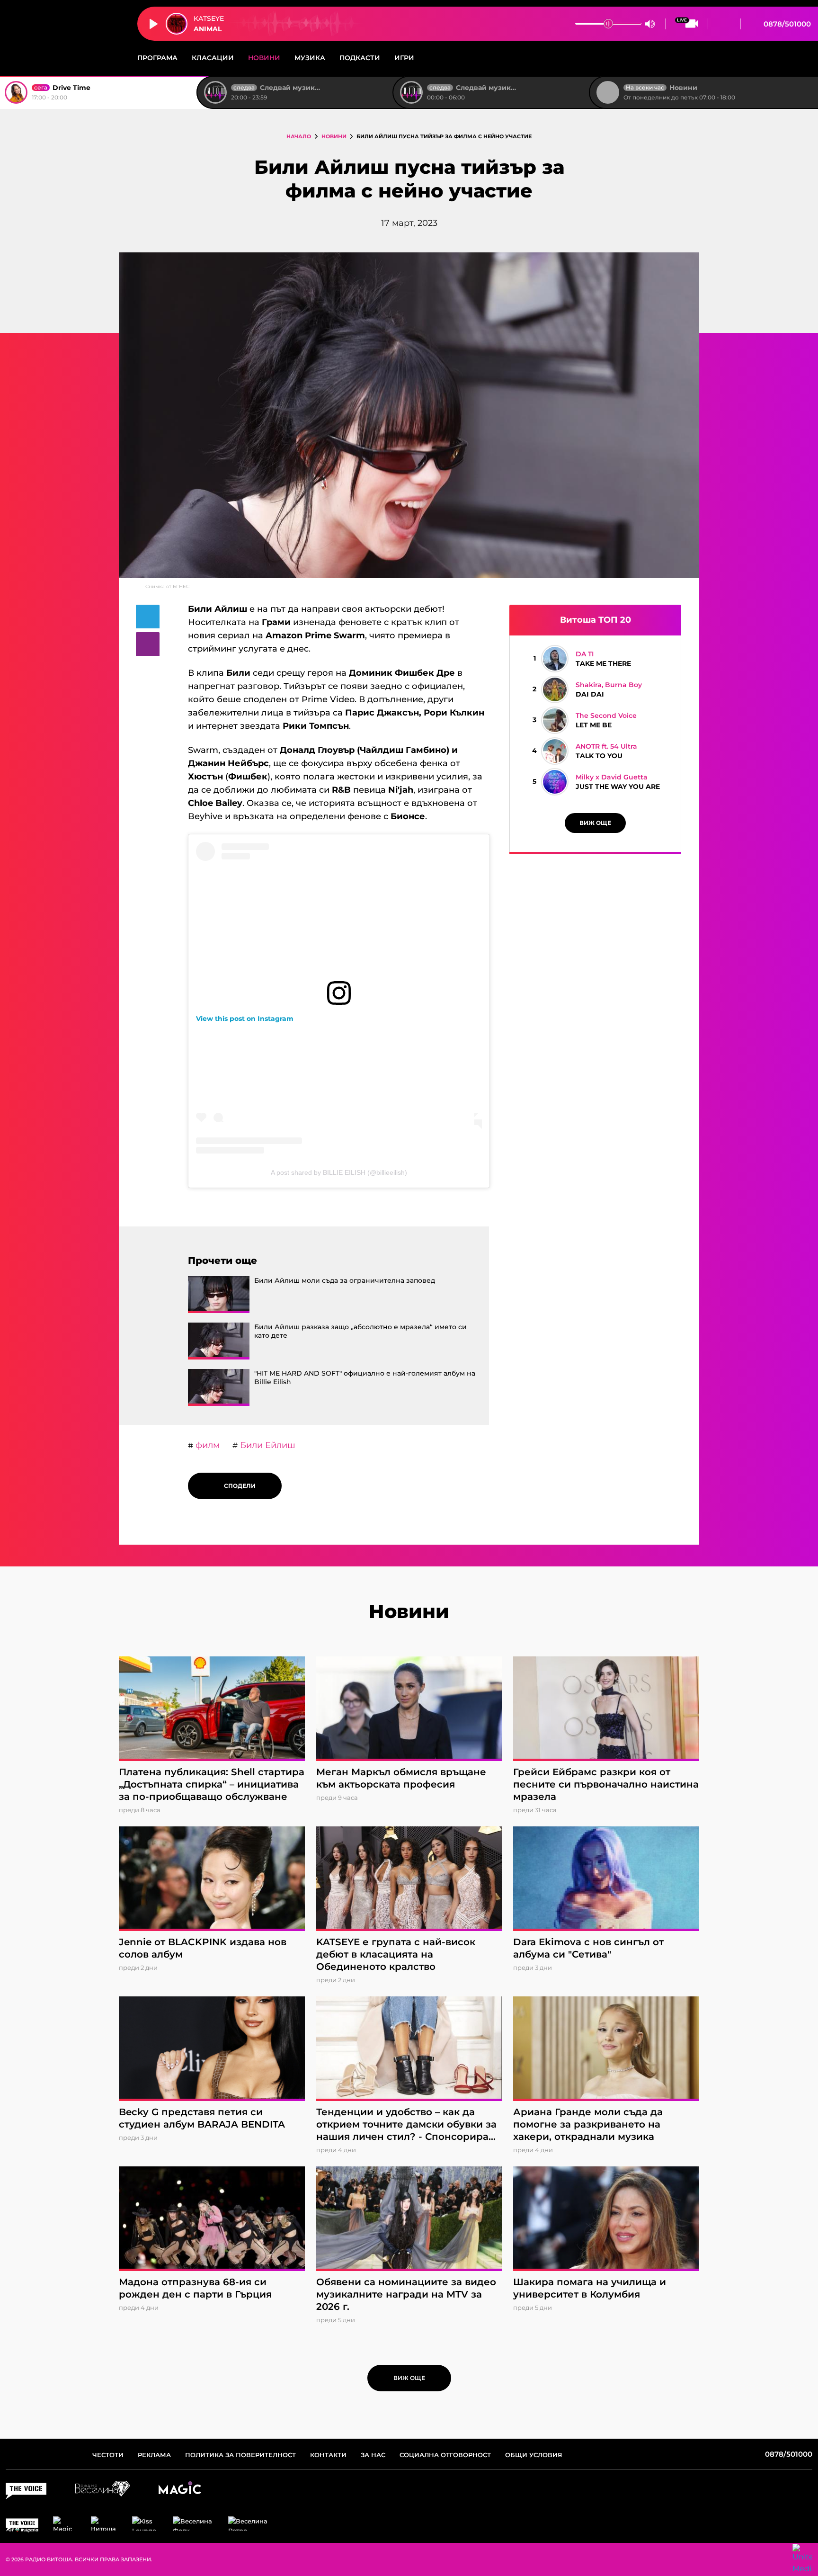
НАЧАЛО (299, 136)
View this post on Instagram (245, 1019)
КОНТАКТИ (328, 2455)
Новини (264, 58)
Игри (404, 58)
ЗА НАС (373, 2455)
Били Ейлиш (267, 1445)
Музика (310, 58)
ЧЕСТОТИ (108, 2455)
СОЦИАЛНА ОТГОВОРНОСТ (445, 2455)
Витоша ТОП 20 (596, 620)
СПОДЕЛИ (238, 1486)
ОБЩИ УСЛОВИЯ (534, 2455)
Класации (213, 58)
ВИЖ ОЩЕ (595, 823)
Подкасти (360, 58)
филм (206, 1445)
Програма (157, 58)
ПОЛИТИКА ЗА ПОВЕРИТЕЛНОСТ (240, 2455)
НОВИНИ (334, 136)
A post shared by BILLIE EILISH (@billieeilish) (339, 1172)
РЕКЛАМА (154, 2455)
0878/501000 (786, 24)
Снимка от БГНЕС (167, 586)
